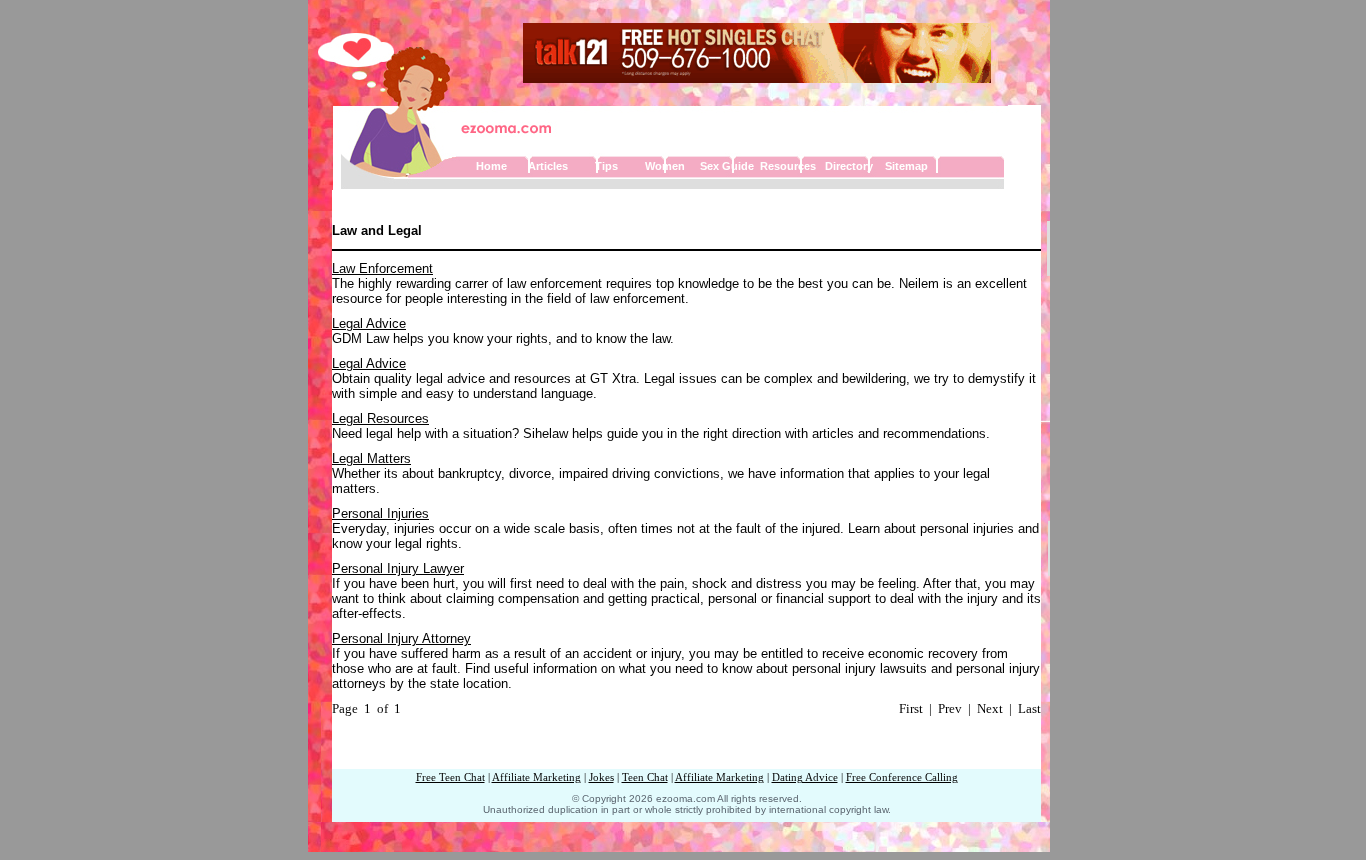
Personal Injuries (380, 513)
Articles (548, 166)
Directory (849, 166)
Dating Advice (805, 777)
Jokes (601, 777)
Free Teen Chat (450, 777)
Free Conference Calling (902, 777)
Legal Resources (380, 418)
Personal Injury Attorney (401, 638)
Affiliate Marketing (536, 777)
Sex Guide (727, 166)
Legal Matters (371, 458)
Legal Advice (369, 323)
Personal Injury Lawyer (398, 568)
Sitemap (906, 166)
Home (491, 166)
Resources (788, 166)
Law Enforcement (382, 268)
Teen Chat (645, 777)
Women (665, 166)
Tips (606, 166)
